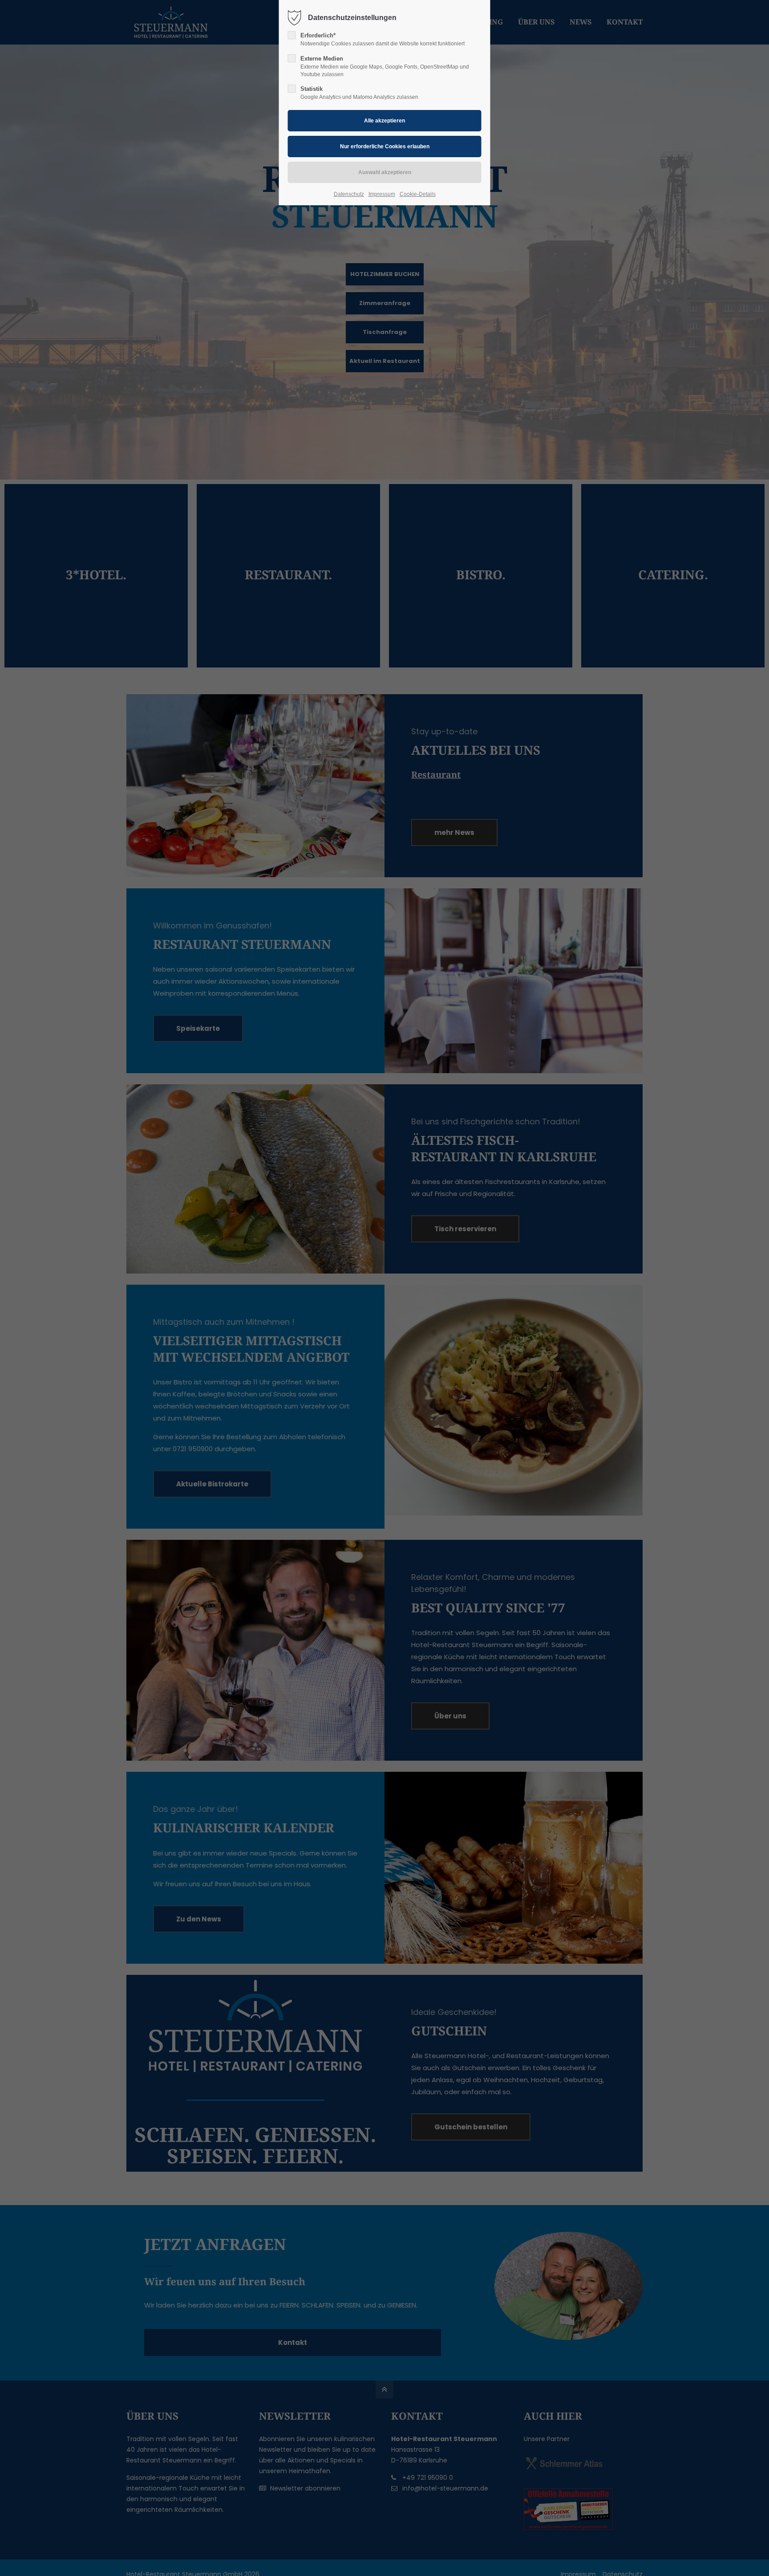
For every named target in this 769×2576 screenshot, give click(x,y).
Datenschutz (349, 194)
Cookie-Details (418, 194)
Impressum (382, 194)
